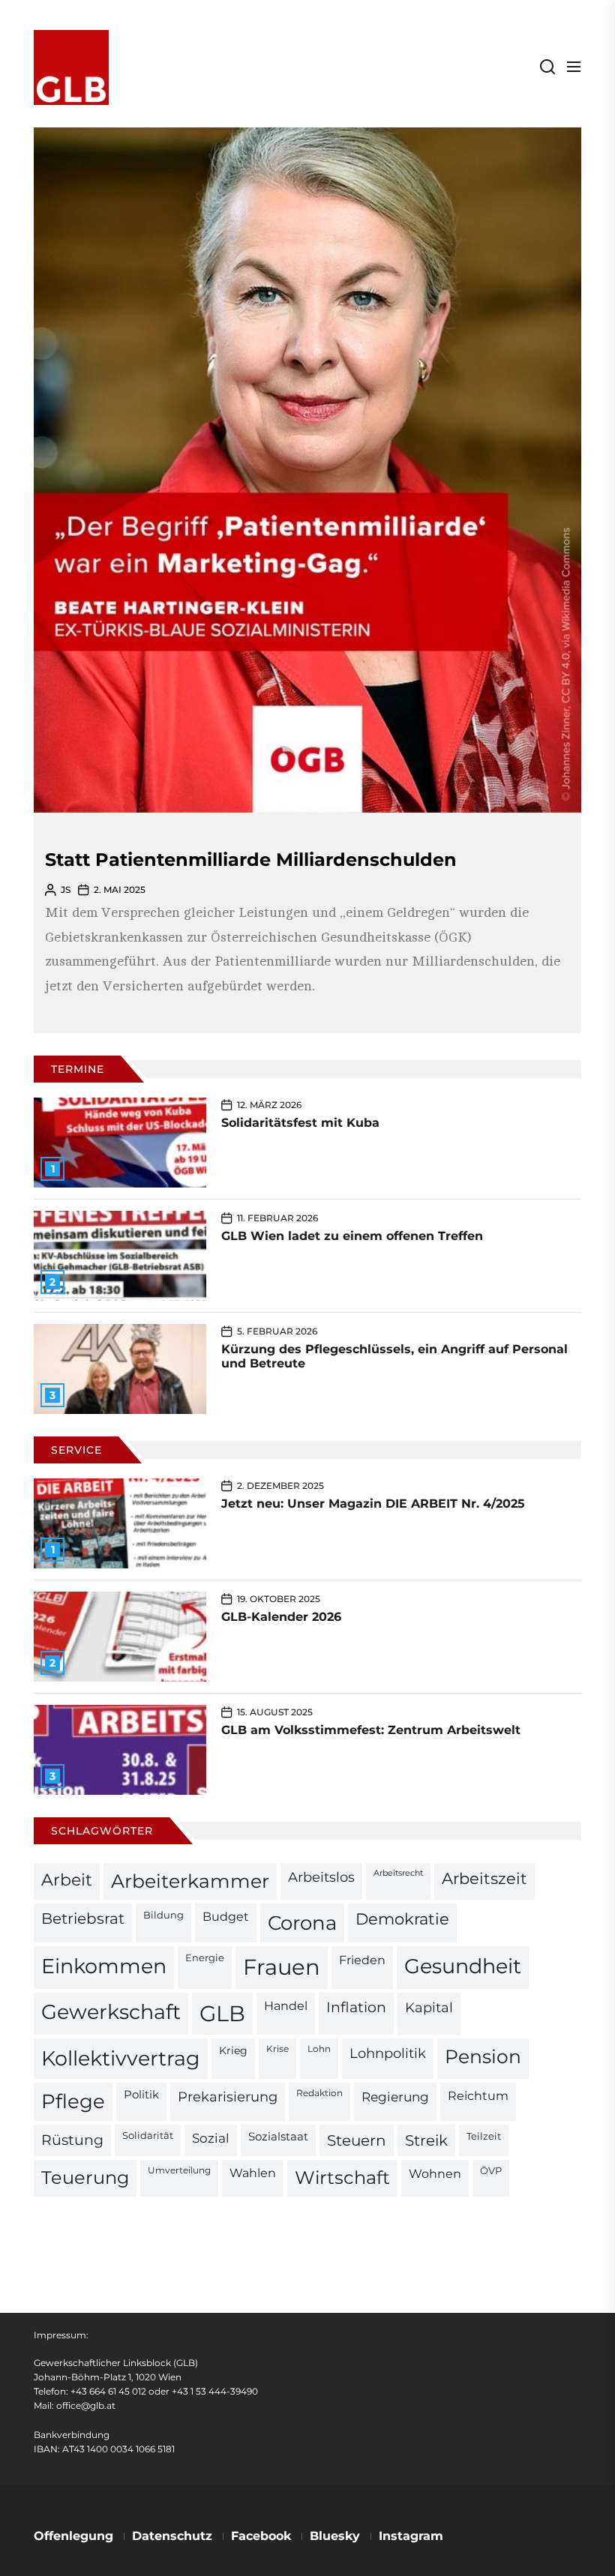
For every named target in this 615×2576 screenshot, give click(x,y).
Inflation (356, 2007)
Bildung (163, 1915)
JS (66, 890)
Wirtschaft (342, 2178)
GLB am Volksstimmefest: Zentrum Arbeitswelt (371, 1730)
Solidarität (148, 2136)
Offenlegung (73, 2536)
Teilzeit (484, 2136)
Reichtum (478, 2096)
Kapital (429, 2007)
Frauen (282, 1967)
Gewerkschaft (111, 2012)
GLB (222, 2013)
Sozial (211, 2138)
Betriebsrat (83, 1919)
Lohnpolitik (388, 2053)
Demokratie (402, 1919)
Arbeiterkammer (190, 1881)
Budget (226, 1917)
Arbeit (67, 1880)
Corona (302, 1923)
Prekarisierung (228, 2097)
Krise (277, 2049)
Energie (205, 1957)
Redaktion (319, 2093)
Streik (426, 2140)
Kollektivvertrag (121, 2058)
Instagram (411, 2536)
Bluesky (335, 2536)
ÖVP (491, 2171)
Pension (483, 2056)
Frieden (362, 1960)
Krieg (233, 2050)
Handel (286, 2006)
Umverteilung (179, 2170)
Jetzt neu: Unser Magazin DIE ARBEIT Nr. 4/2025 (373, 1504)
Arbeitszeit (484, 1878)
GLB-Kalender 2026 (281, 1617)
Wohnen (435, 2173)
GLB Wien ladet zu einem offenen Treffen (352, 1236)
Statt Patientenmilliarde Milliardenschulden (251, 860)
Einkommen (104, 1966)
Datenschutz (172, 2536)
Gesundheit (463, 1966)
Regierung (395, 2097)
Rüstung (72, 2140)
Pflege (73, 2101)
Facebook (261, 2536)
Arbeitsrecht (398, 1873)
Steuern (357, 2140)
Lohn (319, 2049)
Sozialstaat (278, 2137)
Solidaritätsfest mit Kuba (300, 1123)
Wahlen (253, 2173)
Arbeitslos (321, 1877)
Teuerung (85, 2178)
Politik (141, 2095)
